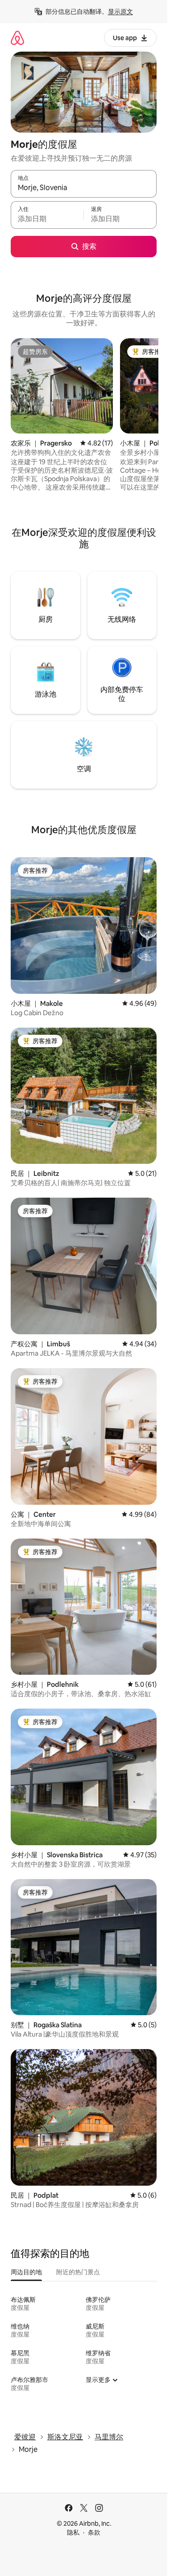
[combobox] (84, 188)
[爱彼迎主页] (17, 38)
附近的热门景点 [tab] (78, 2272)
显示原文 (120, 12)
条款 (94, 2532)
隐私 (73, 2532)
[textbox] (47, 219)
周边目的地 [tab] (26, 2272)
